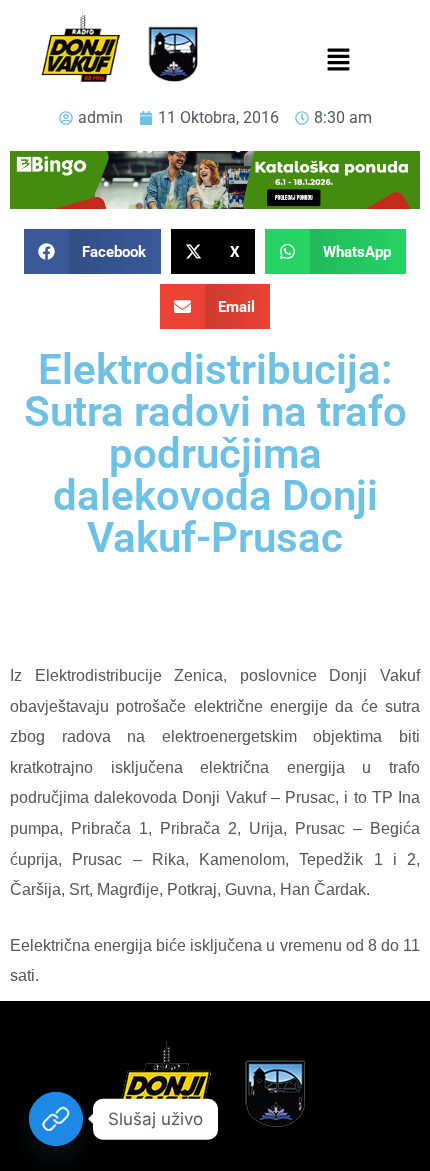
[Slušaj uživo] (56, 1119)
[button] (338, 61)
